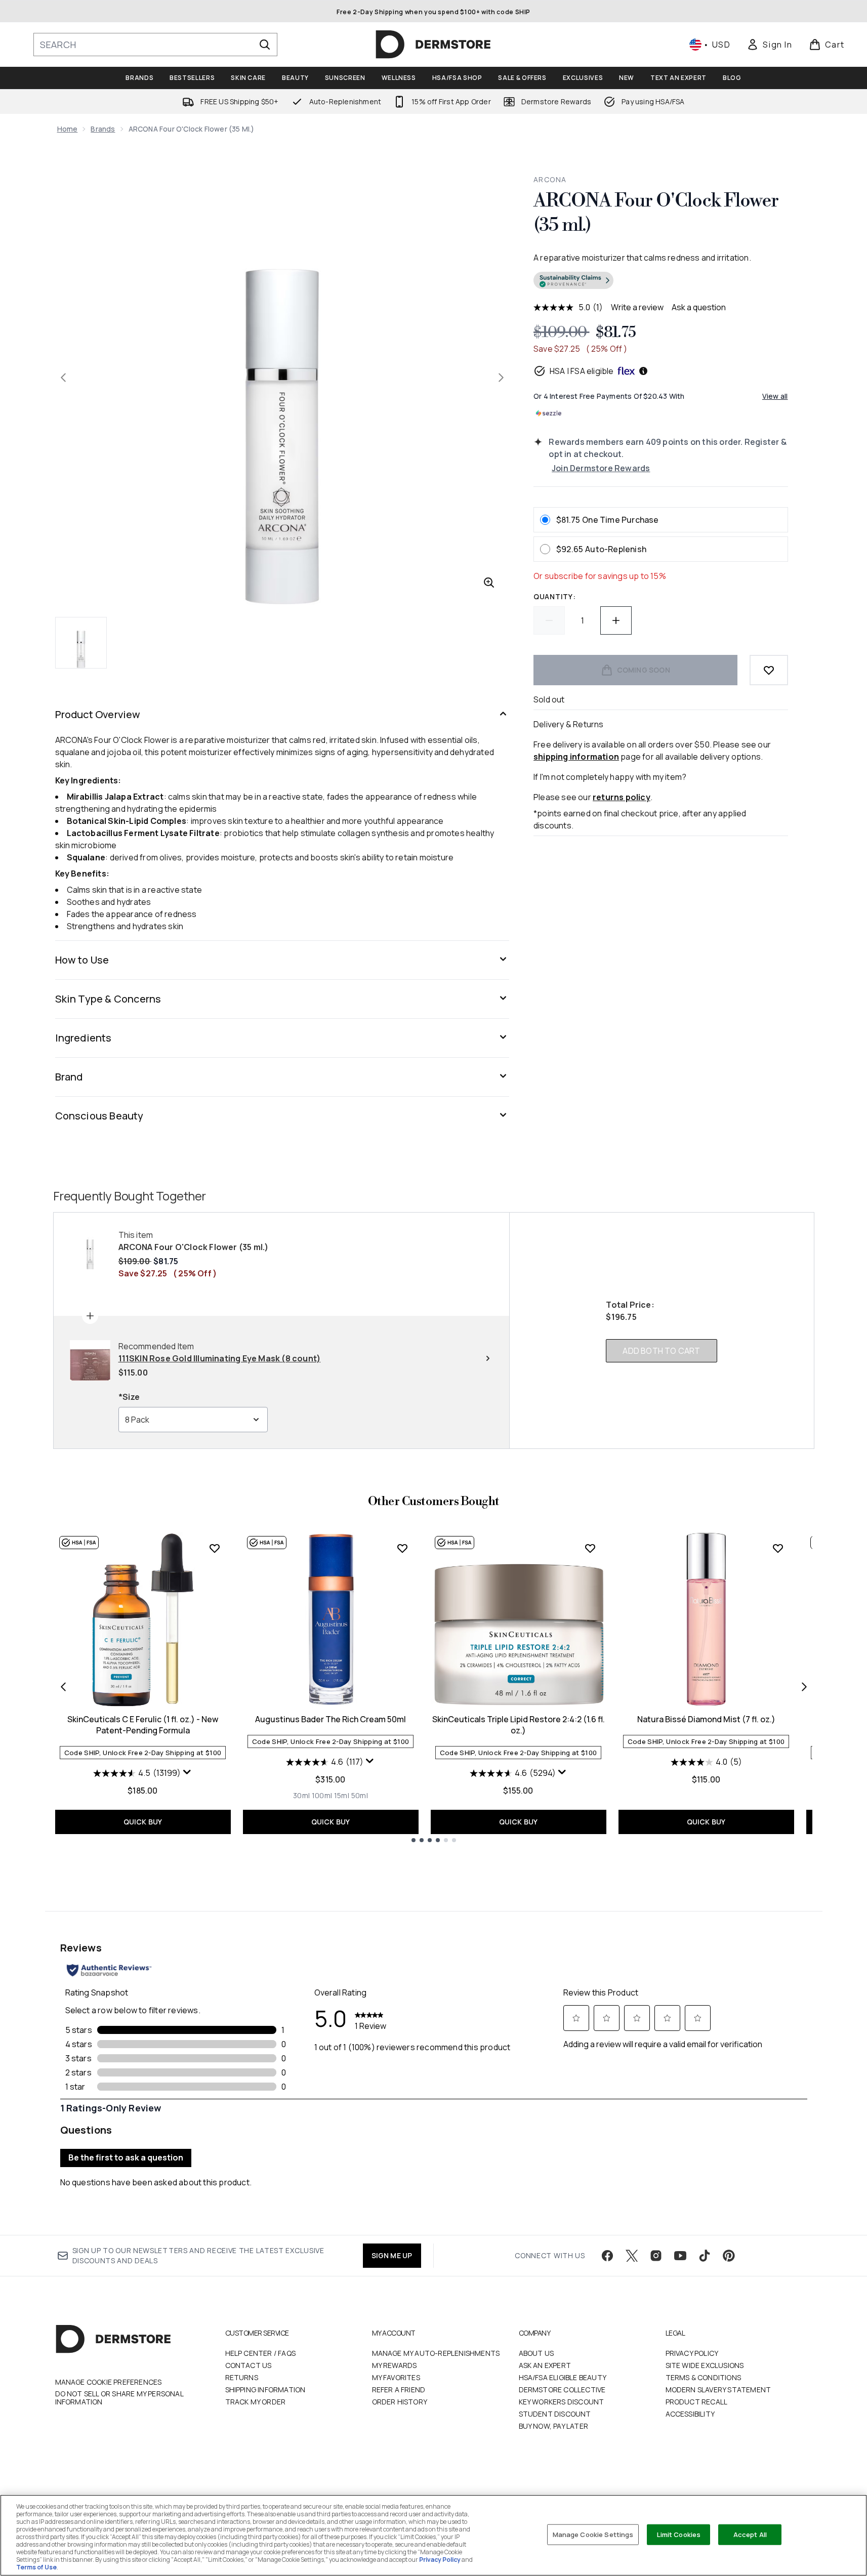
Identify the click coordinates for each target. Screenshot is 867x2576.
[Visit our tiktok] (705, 2256)
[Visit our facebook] (607, 2256)
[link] (769, 45)
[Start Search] (265, 45)
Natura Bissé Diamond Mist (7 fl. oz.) (706, 1719)
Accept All (750, 2534)
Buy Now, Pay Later (554, 2426)
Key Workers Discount (562, 2402)
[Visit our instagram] (656, 2256)
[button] (660, 282)
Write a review (637, 307)
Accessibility (690, 2414)
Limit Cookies (679, 2534)
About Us (536, 2353)
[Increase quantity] (616, 620)
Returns (242, 2377)
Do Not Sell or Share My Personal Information (119, 2398)
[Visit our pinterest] (729, 2256)
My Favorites (396, 2377)
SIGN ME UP (392, 2255)
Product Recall (697, 2402)
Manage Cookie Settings (593, 2534)
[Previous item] (63, 1687)
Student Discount (555, 2414)
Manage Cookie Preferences (109, 2382)
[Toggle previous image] (63, 378)
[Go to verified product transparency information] (573, 280)
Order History (400, 2402)
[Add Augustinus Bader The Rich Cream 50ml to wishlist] (402, 1548)
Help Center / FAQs (261, 2353)
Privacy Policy (692, 2353)
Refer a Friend (399, 2390)
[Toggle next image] (501, 378)
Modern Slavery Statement (718, 2390)
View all (775, 396)
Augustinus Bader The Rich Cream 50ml (331, 1719)
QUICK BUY (143, 1822)
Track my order (256, 2402)
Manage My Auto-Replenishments (436, 2353)
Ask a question (699, 307)
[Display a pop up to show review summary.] (187, 1772)
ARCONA (550, 179)
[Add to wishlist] (769, 670)
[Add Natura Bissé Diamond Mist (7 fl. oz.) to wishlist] (778, 1548)
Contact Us (249, 2365)
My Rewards (395, 2365)
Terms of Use (36, 2567)
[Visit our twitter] (632, 2256)
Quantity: (554, 596)
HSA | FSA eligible (582, 371)
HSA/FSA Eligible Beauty (563, 2377)
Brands (103, 129)
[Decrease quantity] (549, 620)
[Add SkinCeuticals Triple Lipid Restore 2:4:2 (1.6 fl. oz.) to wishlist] (590, 1548)
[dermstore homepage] (433, 45)
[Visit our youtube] (680, 2256)
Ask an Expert (545, 2365)
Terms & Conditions (704, 2377)
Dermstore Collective (562, 2390)
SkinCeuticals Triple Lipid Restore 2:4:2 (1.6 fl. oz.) (519, 1725)
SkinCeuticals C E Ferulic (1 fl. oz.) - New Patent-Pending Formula (143, 1725)
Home (68, 129)
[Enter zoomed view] (489, 583)
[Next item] (804, 1687)
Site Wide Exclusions (705, 2365)
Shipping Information (265, 2390)
